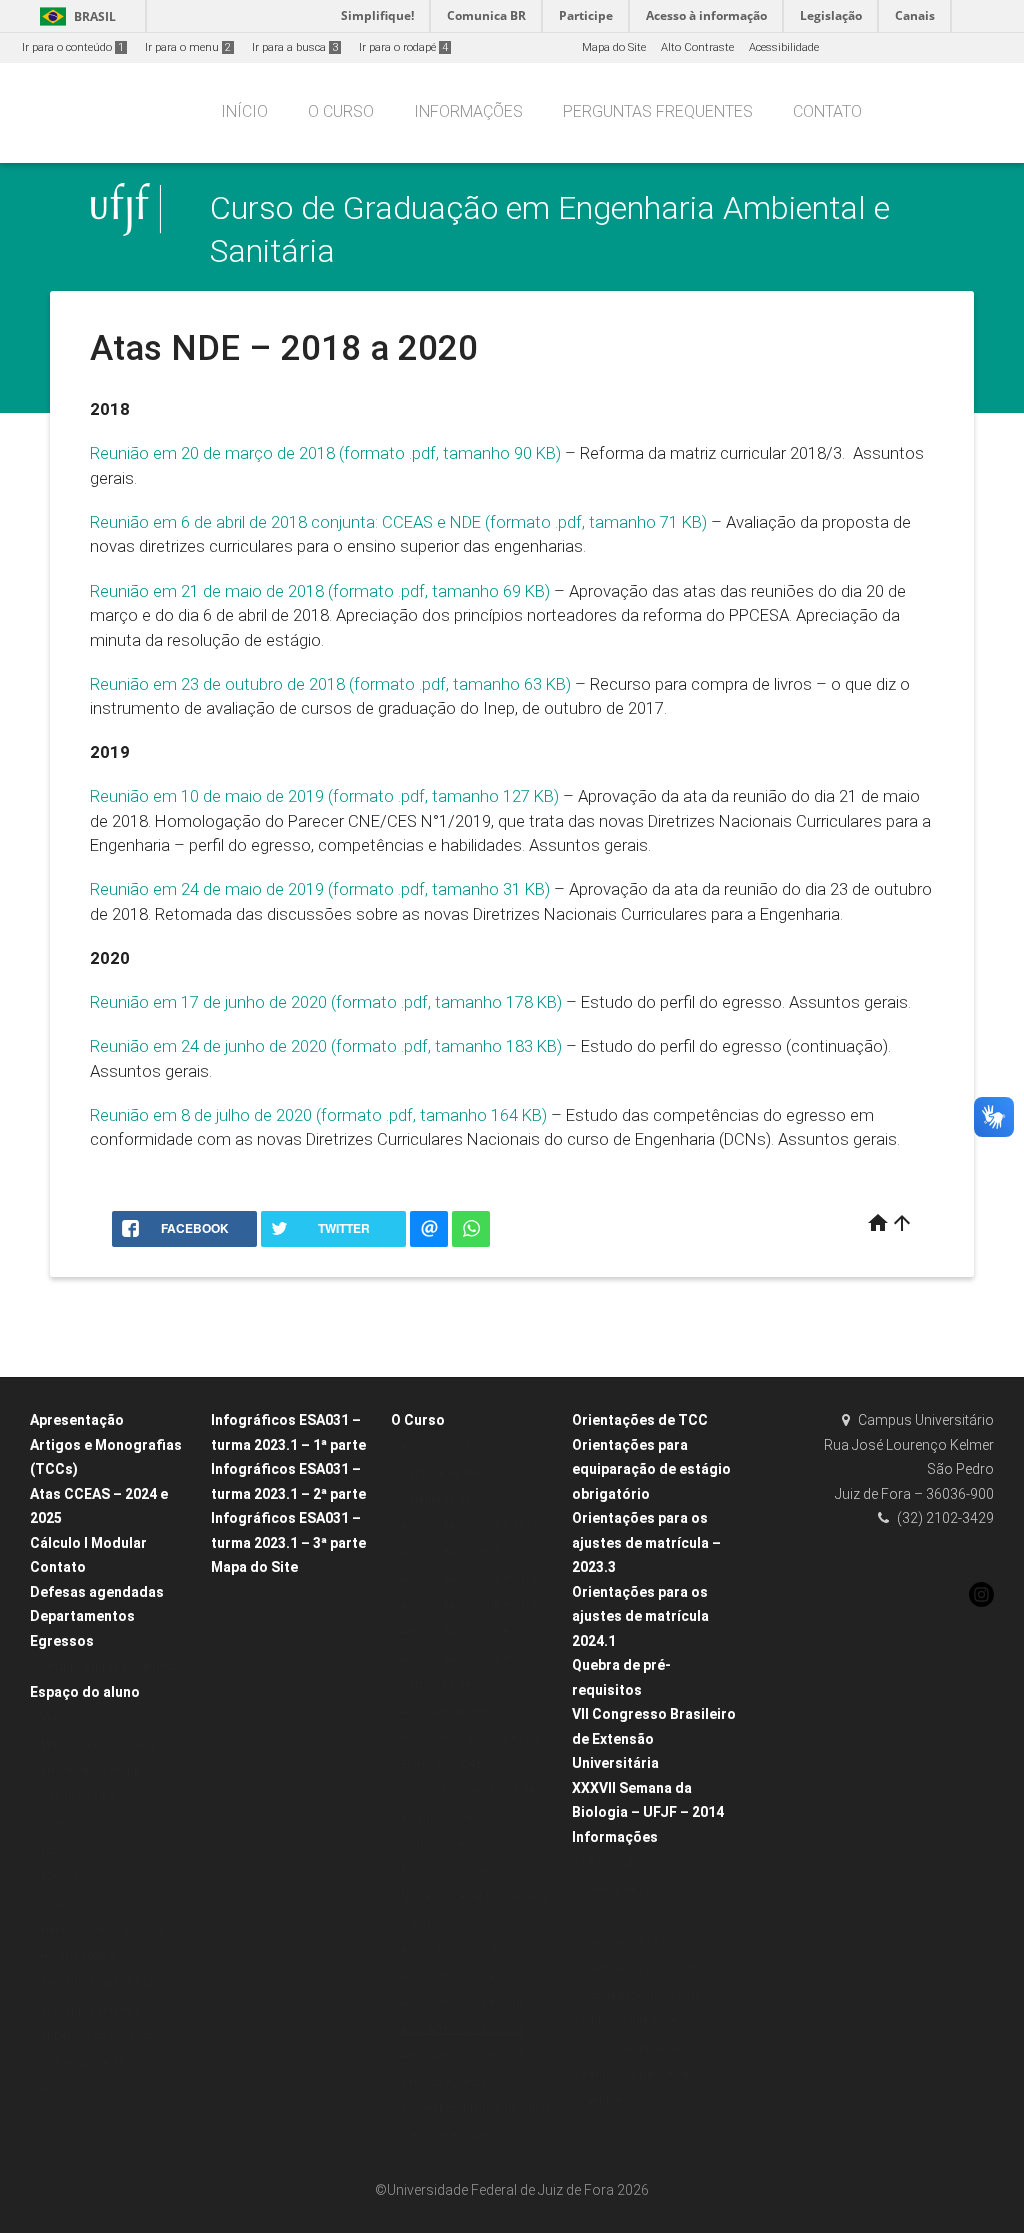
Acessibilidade (784, 47)
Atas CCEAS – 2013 (450, 1552)
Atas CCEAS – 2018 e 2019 (468, 1605)
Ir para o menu (188, 47)
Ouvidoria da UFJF (630, 2048)
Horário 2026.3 (77, 1956)
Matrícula (65, 1717)
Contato (827, 111)
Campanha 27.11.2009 (640, 1968)
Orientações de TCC (640, 1420)
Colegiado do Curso (452, 1499)
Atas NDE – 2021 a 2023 (462, 2055)
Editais (57, 1850)
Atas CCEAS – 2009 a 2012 (469, 1525)
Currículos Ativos (444, 1843)
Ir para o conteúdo (73, 47)
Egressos (62, 1641)
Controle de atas (443, 1472)
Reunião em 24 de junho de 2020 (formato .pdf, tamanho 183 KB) (326, 1046)
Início (244, 111)
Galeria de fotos (623, 1889)
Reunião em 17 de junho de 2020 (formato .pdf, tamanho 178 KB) (326, 1002)
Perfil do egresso (444, 2082)
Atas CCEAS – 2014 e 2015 (468, 1578)
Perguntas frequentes (658, 111)
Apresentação (77, 1420)
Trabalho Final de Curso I (106, 1982)
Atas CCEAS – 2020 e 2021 (468, 1631)
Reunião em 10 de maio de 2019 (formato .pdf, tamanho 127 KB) (324, 796)
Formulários (71, 2088)
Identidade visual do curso (470, 2135)
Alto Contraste (697, 47)
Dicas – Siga (73, 1823)
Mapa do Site (614, 47)
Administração (439, 1446)
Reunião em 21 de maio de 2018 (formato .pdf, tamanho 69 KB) (320, 591)
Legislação (610, 1862)
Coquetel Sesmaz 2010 (641, 1995)
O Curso (341, 111)
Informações (468, 111)
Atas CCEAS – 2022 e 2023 (468, 1658)
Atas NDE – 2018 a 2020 (462, 2029)
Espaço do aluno (85, 1692)
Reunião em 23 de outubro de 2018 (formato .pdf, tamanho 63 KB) (330, 684)
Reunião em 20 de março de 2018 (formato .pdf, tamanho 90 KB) (325, 453)
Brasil (74, 16)
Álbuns (600, 1915)
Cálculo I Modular (88, 1543)
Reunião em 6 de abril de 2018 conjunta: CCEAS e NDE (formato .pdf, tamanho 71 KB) (398, 522)
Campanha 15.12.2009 (640, 1942)
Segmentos (611, 2101)
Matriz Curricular (445, 1870)
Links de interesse (629, 2021)
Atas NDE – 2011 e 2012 (461, 1976)
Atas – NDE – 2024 (448, 1949)
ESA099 (59, 1876)
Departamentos (82, 1616)
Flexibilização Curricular (103, 1929)
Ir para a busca (295, 47)
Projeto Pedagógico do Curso (476, 2108)
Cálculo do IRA (77, 1797)
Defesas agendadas (97, 1592)
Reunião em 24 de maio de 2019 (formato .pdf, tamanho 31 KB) (320, 889)
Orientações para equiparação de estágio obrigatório (651, 1469)
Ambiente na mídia (90, 1770)
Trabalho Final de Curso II (107, 2009)
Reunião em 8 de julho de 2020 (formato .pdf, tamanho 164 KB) (318, 1115)
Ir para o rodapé (403, 47)
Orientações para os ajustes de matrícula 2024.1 (640, 1616)
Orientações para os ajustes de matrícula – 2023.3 (646, 1542)
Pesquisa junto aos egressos (115, 1666)
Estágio (59, 1903)
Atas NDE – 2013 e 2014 (461, 2002)
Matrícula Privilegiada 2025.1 (115, 1744)
